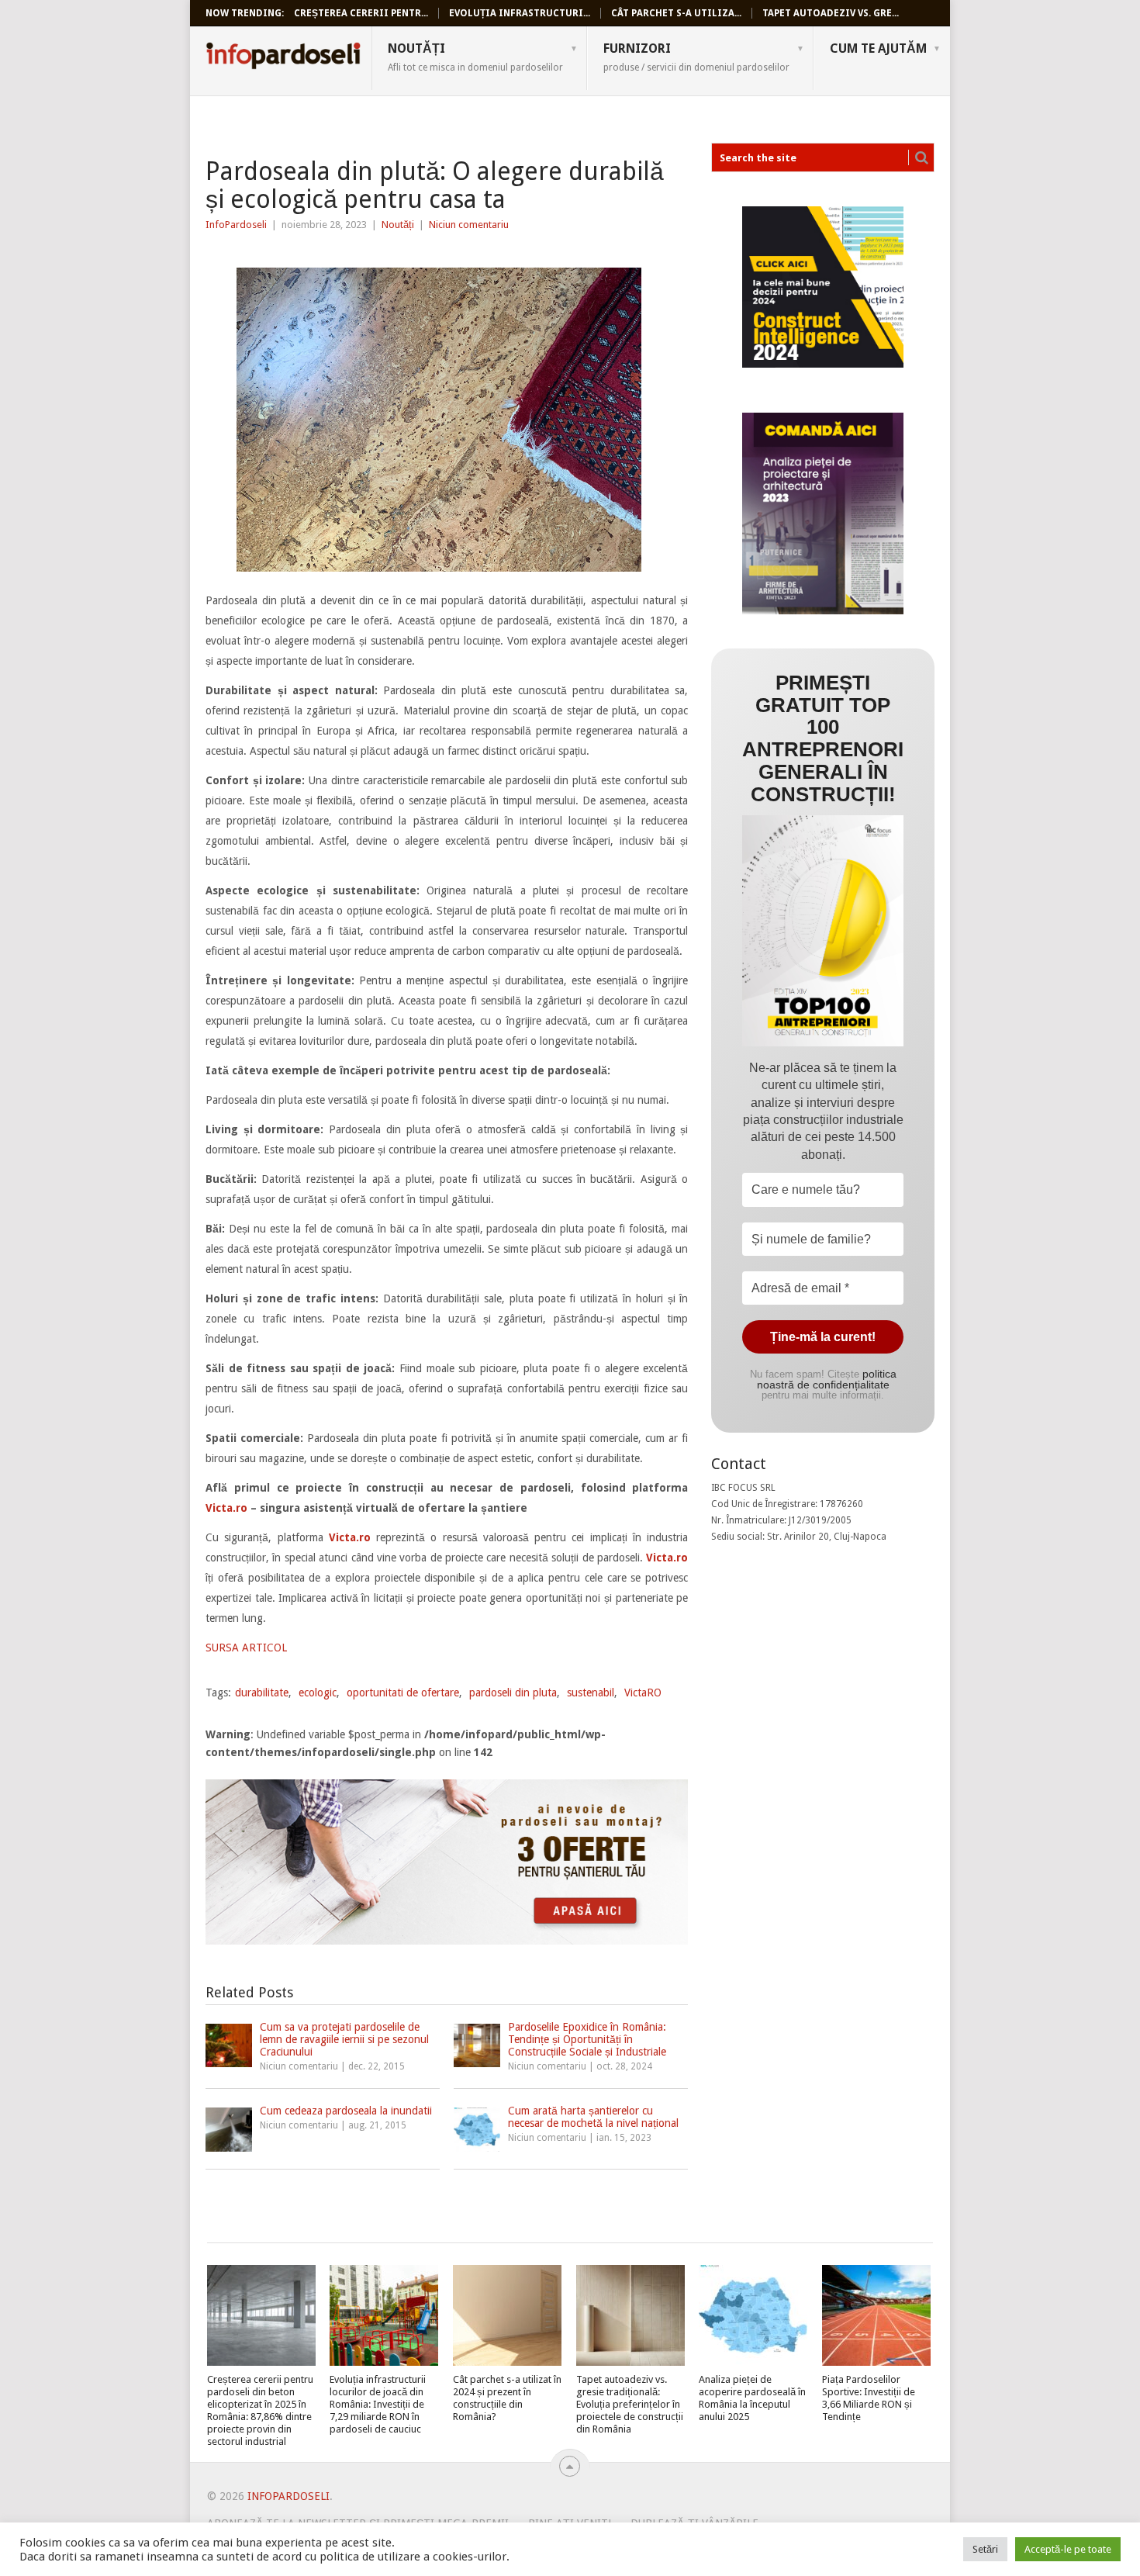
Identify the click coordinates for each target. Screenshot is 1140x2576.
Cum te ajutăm (878, 48)
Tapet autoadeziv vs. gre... (831, 13)
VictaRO (643, 1693)
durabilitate (262, 1693)
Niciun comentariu (469, 225)
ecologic (318, 1693)
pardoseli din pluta (513, 1693)
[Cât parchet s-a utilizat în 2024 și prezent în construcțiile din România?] (507, 2315)
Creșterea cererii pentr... (361, 13)
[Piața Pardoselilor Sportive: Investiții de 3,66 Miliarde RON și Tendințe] (876, 2315)
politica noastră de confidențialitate (827, 1379)
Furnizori (696, 57)
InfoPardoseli (283, 58)
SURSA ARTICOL (246, 1648)
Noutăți (475, 57)
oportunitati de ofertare (403, 1693)
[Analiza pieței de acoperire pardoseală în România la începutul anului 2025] (753, 2315)
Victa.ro (226, 1508)
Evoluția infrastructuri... (520, 13)
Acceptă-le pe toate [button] (1068, 2549)
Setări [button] (985, 2549)
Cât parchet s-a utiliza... (676, 13)
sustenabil (591, 1693)
